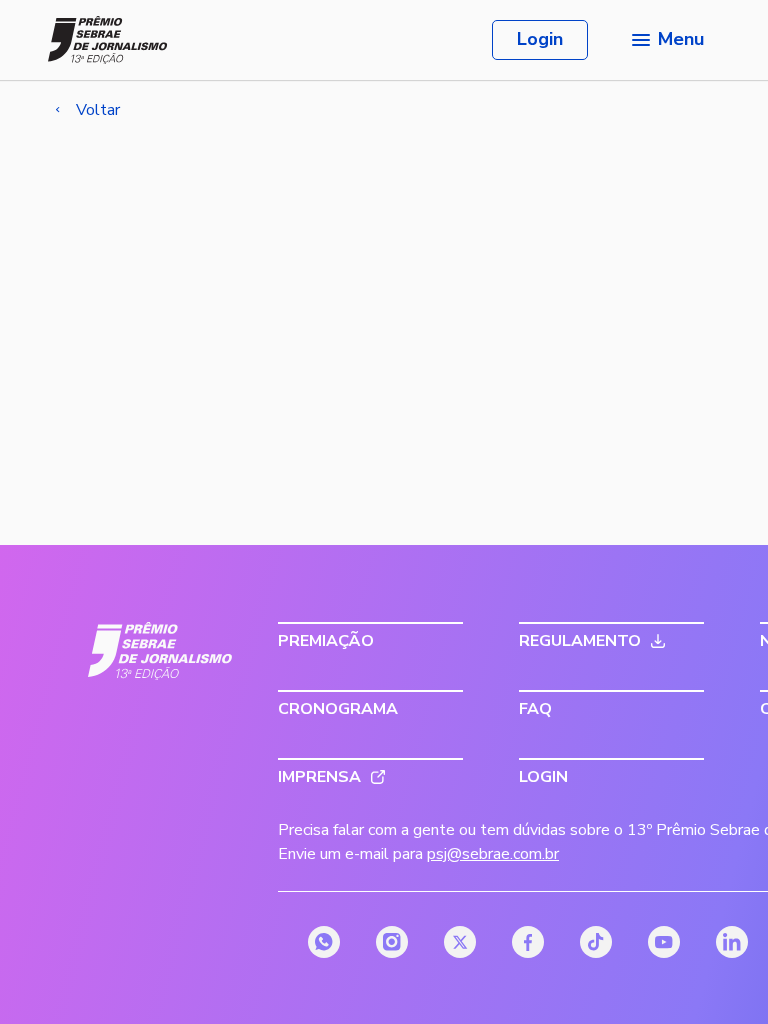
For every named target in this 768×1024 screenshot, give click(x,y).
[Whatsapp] (324, 942)
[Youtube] (664, 942)
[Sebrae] (160, 651)
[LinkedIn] (732, 942)
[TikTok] (596, 942)
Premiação (326, 641)
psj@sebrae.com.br (493, 854)
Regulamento (580, 641)
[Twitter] (460, 942)
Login (540, 39)
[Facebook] (528, 942)
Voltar (98, 110)
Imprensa (319, 777)
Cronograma (338, 709)
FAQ (535, 709)
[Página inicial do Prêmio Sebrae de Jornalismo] (108, 40)
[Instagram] (392, 942)
